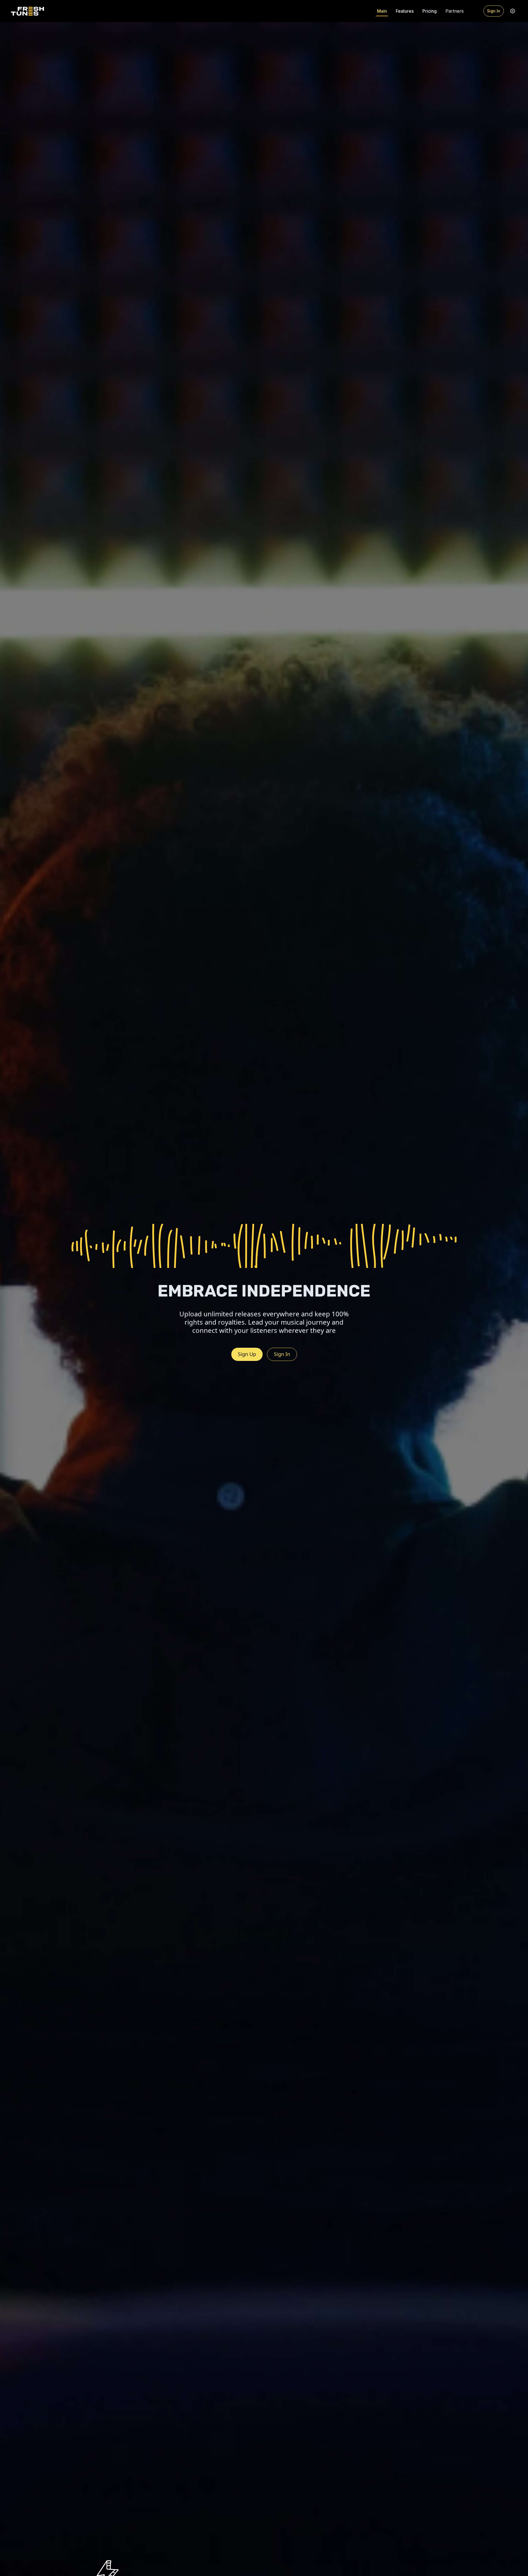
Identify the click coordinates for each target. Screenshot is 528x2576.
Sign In (494, 11)
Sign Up (247, 1354)
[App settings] (513, 11)
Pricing (430, 11)
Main (382, 11)
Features (405, 11)
